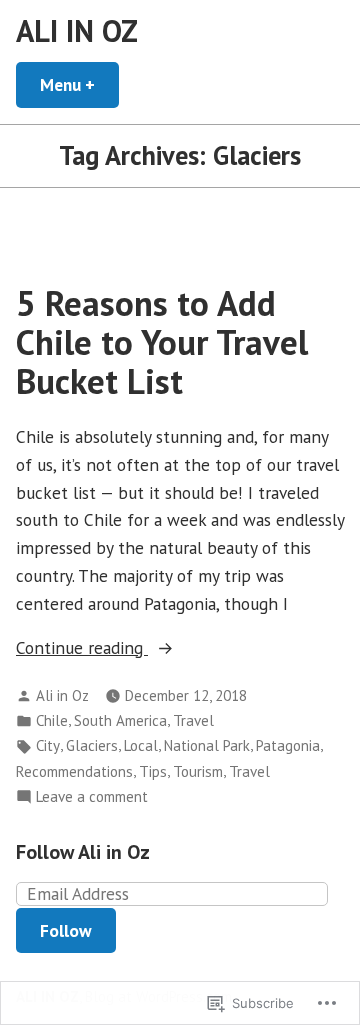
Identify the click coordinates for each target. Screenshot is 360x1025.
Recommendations (74, 771)
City (48, 745)
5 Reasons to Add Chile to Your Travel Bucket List (162, 342)
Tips (153, 771)
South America (120, 720)
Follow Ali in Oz (83, 852)
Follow (66, 930)
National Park (207, 745)
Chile (52, 720)
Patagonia (288, 745)
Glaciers (92, 745)
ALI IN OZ (77, 30)
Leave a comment (92, 797)
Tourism (198, 771)
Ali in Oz (62, 695)
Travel (193, 720)
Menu (79, 84)
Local (141, 745)
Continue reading (82, 648)
